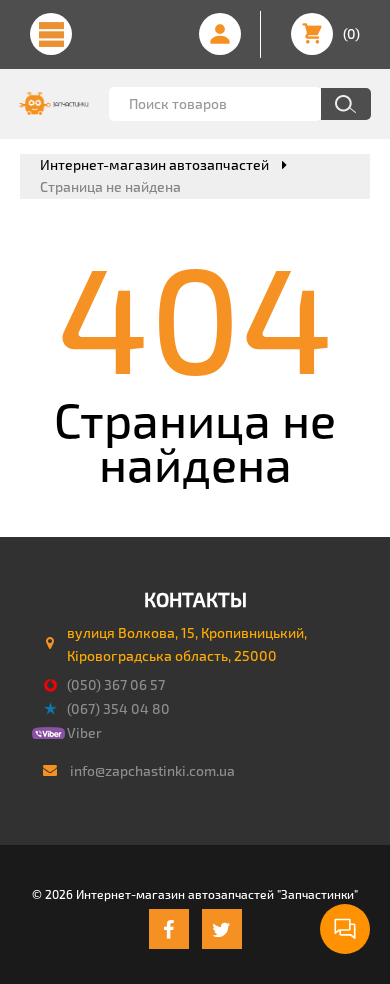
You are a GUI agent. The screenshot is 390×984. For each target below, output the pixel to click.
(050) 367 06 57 (116, 684)
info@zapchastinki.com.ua (152, 770)
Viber (84, 732)
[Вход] (220, 34)
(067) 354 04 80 (118, 708)
